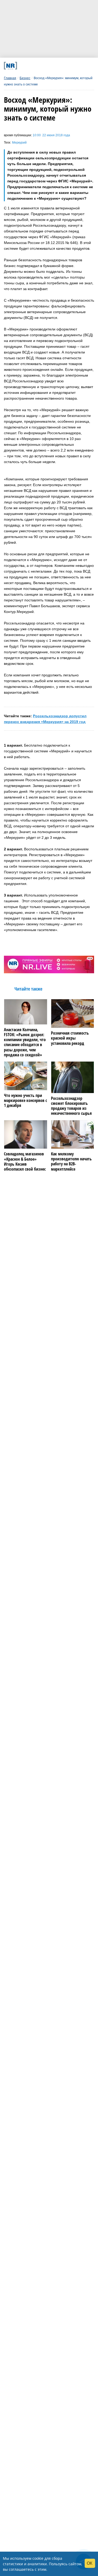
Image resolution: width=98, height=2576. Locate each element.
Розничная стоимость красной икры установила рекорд (70, 1038)
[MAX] (39, 66)
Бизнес (25, 78)
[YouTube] (56, 66)
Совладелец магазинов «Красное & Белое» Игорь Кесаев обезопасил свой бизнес (25, 1162)
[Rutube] (64, 66)
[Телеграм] (22, 66)
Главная (10, 78)
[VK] (30, 66)
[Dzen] (47, 66)
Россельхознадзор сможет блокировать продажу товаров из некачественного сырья (71, 1106)
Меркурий (19, 143)
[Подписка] (73, 66)
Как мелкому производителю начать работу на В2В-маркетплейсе (71, 1162)
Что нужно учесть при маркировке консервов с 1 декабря (25, 1101)
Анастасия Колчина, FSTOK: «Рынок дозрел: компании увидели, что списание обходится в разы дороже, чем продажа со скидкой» (25, 1042)
